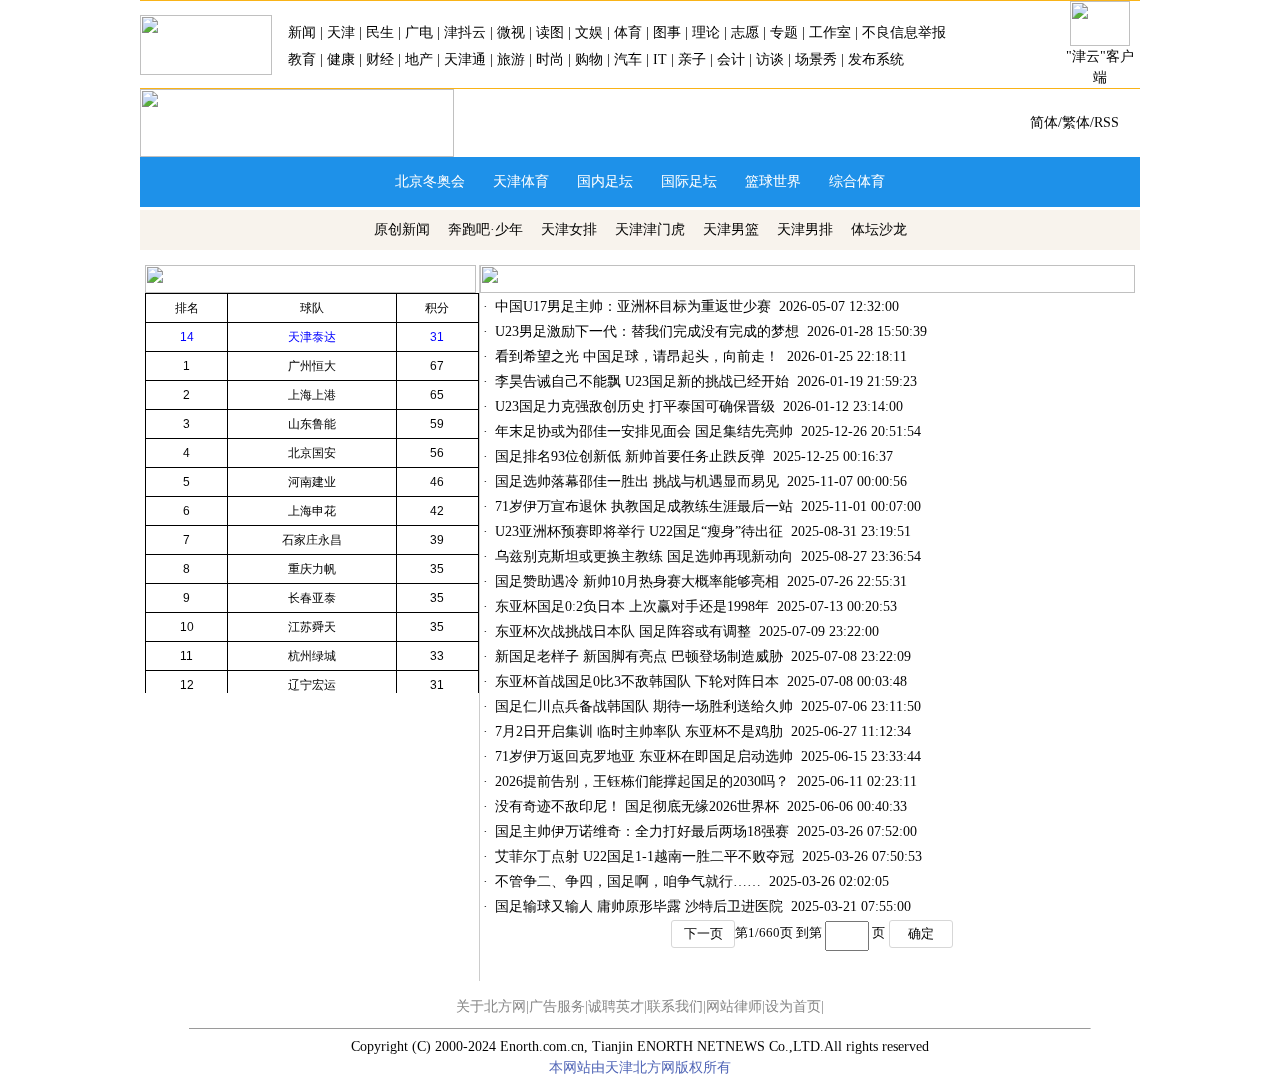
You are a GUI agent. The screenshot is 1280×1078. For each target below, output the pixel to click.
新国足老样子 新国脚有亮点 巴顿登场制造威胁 (639, 656)
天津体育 (521, 181)
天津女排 (569, 229)
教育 (304, 59)
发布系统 (876, 59)
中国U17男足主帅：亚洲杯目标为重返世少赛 (633, 306)
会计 (731, 59)
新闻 (302, 32)
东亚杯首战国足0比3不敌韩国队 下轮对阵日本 (637, 681)
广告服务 (557, 1006)
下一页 (703, 933)
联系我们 (675, 1006)
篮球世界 (773, 181)
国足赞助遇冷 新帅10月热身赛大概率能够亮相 (637, 581)
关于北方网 (491, 1006)
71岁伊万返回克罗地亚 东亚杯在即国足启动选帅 (644, 756)
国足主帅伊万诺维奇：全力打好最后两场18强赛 (642, 831)
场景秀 (816, 59)
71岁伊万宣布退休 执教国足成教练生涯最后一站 (644, 506)
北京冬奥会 (430, 181)
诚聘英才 (616, 1006)
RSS (1106, 122)
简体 (1044, 122)
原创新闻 (402, 229)
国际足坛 (689, 181)
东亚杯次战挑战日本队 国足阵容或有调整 (623, 631)
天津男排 (805, 229)
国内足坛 (605, 181)
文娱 (589, 32)
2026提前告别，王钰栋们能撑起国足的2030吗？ (642, 781)
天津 (341, 32)
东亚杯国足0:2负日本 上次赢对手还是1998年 (632, 606)
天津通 (465, 59)
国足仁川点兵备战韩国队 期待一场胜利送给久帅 (644, 706)
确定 (921, 933)
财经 (380, 59)
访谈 (770, 59)
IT (660, 59)
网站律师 (734, 1006)
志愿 (745, 32)
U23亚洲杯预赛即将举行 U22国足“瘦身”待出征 (639, 531)
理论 (706, 32)
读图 (550, 32)
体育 (628, 32)
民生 (380, 32)
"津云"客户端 (1100, 67)
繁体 (1076, 122)
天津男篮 (731, 229)
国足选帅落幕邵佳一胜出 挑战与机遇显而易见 (637, 481)
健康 (341, 59)
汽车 (628, 59)
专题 (784, 32)
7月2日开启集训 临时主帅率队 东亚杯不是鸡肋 (639, 731)
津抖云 (465, 32)
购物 (589, 59)
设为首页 (793, 1006)
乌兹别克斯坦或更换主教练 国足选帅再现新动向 (644, 556)
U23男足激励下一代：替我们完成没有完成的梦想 (647, 331)
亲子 (692, 59)
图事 (667, 32)
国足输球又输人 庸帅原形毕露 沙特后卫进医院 (639, 906)
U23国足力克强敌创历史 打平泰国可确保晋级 (635, 406)
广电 (419, 32)
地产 (419, 59)
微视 (511, 32)
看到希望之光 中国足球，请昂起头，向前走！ (637, 356)
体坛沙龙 (879, 229)
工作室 (830, 32)
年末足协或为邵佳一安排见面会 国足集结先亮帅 (644, 431)
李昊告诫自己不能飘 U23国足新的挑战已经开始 (642, 381)
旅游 (511, 59)
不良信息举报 (904, 32)
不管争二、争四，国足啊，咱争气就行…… (628, 881)
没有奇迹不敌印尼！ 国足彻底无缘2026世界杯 (637, 806)
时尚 (550, 59)
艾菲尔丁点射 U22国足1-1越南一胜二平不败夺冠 (644, 856)
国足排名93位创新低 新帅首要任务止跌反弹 (630, 456)
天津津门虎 (650, 229)
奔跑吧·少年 (485, 229)
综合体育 (857, 181)
